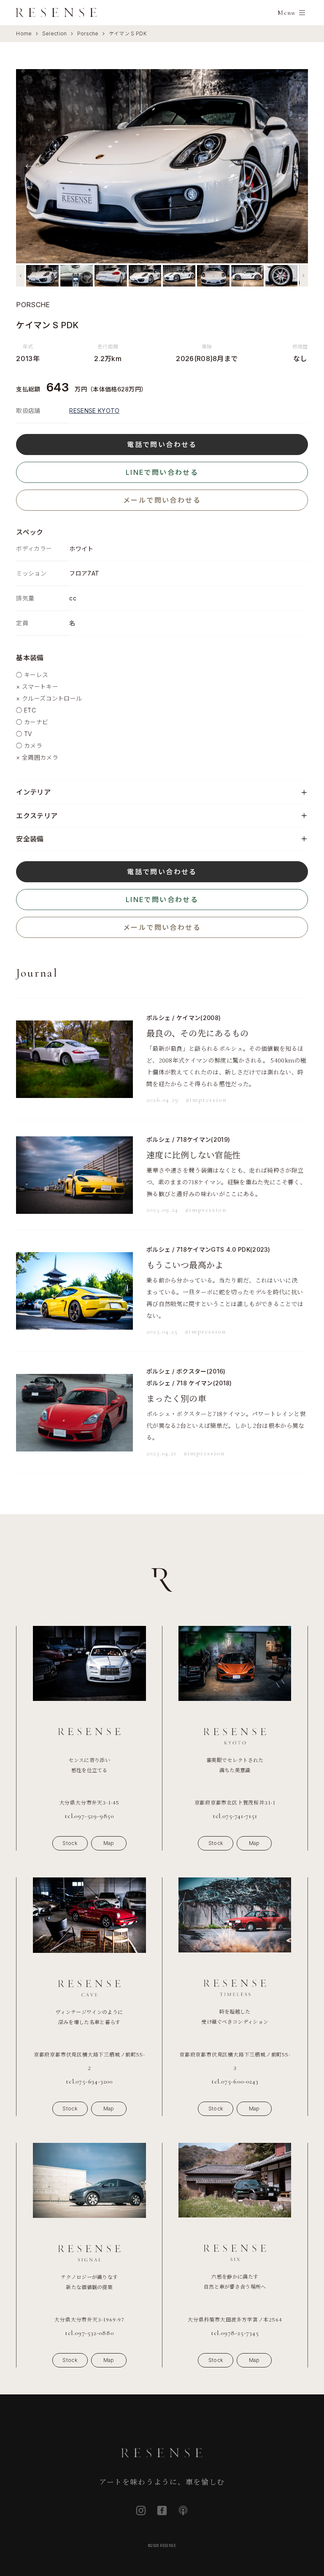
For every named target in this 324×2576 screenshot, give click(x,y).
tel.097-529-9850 (89, 1816)
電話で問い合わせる (162, 445)
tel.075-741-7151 (235, 1816)
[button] (20, 276)
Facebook (162, 2510)
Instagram (141, 2510)
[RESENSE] (57, 13)
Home (24, 33)
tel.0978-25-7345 (235, 2333)
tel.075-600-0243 (235, 2081)
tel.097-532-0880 (89, 2333)
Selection (55, 33)
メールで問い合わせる (162, 500)
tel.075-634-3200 (89, 2081)
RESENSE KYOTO (94, 411)
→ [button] (294, 166)
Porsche (88, 33)
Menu (286, 13)
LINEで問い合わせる (162, 472)
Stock (70, 1843)
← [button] (30, 166)
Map (109, 1843)
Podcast (183, 2510)
